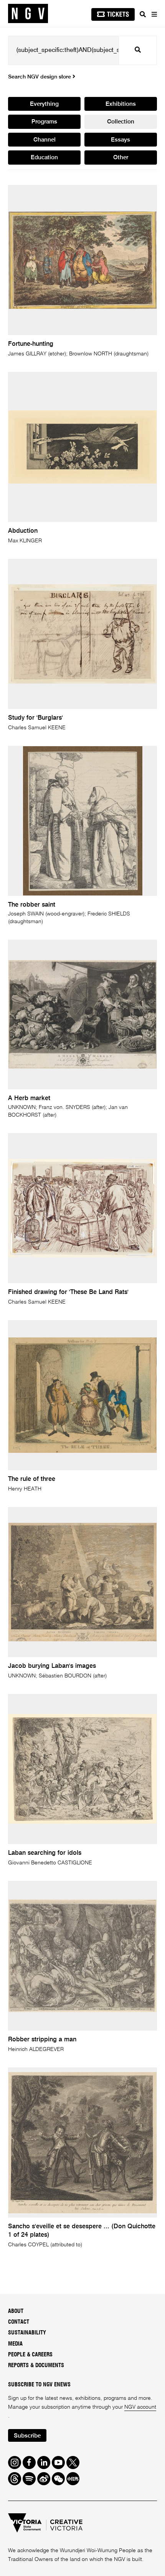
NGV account (140, 2407)
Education (44, 158)
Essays (120, 140)
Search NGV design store (40, 77)
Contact (19, 2322)
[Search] (143, 14)
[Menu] (154, 14)
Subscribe (27, 2436)
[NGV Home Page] (28, 14)
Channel (45, 140)
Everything (44, 104)
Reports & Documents (36, 2365)
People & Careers (30, 2355)
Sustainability (27, 2333)
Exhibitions (121, 104)
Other (121, 158)
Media (15, 2344)
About (16, 2311)
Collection (121, 122)
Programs (44, 122)
